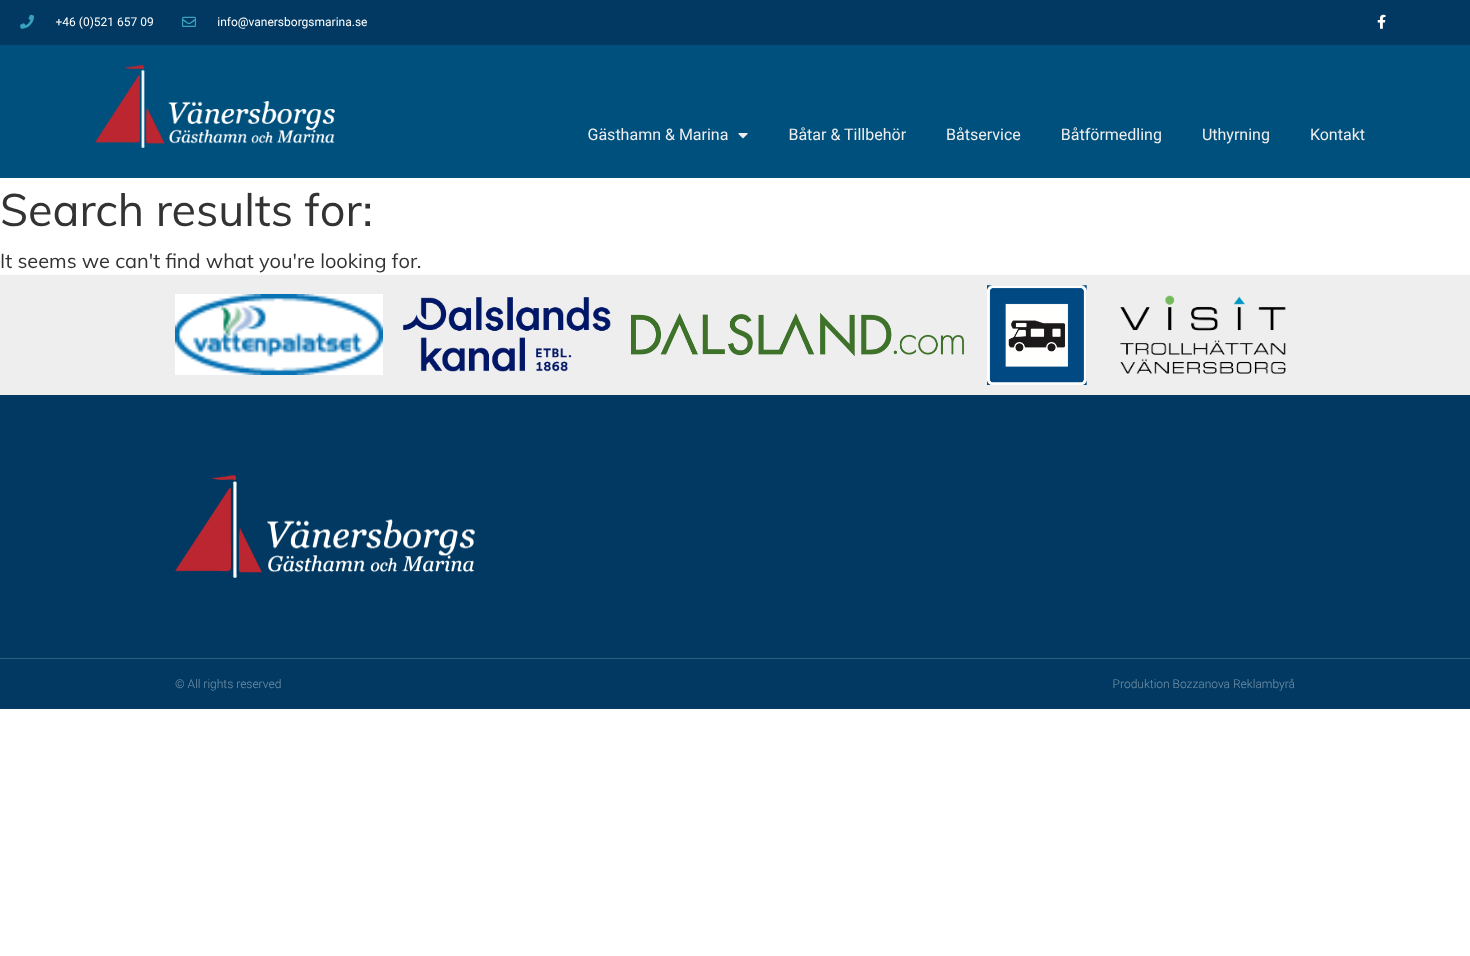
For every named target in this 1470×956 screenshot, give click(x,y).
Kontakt (1337, 134)
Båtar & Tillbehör (847, 134)
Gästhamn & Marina (658, 134)
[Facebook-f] (1382, 22)
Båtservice (983, 134)
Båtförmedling (1111, 134)
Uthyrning (1236, 134)
